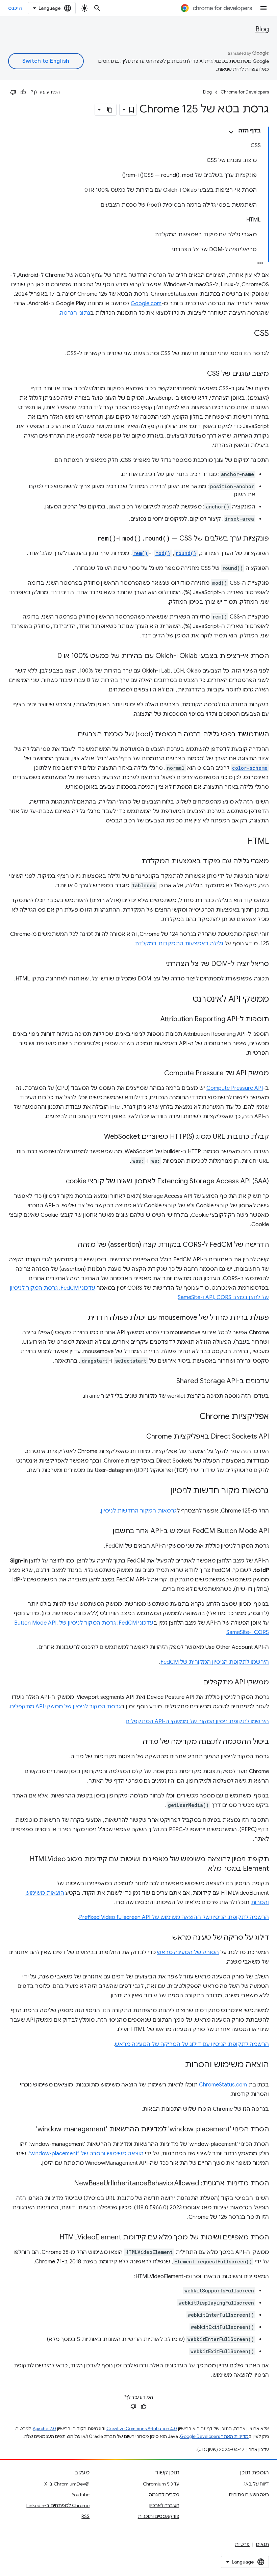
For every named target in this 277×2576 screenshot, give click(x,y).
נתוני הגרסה (75, 313)
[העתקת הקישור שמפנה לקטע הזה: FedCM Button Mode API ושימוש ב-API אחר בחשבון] (106, 1531)
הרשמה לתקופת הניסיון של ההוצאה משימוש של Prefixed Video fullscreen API (174, 1917)
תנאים (262, 2544)
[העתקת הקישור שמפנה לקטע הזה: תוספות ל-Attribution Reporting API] (154, 1020)
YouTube (81, 2495)
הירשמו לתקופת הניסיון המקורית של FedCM (215, 1662)
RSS (85, 2516)
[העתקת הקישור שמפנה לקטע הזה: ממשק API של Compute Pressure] (157, 1074)
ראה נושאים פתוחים (249, 2495)
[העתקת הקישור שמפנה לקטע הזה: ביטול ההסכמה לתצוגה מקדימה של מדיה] (136, 1742)
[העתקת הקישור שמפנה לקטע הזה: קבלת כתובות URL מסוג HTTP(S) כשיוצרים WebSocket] (97, 1137)
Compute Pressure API (235, 1088)
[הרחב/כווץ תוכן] (231, 132)
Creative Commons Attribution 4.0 (142, 2429)
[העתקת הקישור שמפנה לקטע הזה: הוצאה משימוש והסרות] (178, 2065)
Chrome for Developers (245, 92)
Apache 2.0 (44, 2429)
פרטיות (242, 2544)
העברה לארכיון (164, 2505)
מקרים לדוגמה (164, 2495)
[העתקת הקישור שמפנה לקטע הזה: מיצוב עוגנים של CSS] (200, 374)
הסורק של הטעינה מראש (188, 1952)
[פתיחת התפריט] (263, 8)
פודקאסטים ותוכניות (159, 2516)
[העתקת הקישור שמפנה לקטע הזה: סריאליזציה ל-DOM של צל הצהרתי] (159, 964)
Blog (262, 29)
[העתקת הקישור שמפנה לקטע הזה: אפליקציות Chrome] (193, 1417)
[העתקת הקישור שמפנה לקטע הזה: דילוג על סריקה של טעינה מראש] (166, 1938)
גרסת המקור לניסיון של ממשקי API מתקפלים (66, 1707)
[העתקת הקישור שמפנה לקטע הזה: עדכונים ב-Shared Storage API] (170, 1382)
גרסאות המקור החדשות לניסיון (139, 1511)
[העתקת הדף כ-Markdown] (110, 110)
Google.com (146, 304)
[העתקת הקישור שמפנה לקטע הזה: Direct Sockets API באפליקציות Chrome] (140, 1437)
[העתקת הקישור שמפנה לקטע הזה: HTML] (241, 842)
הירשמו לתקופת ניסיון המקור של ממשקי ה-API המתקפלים (197, 1721)
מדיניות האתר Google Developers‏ (214, 2436)
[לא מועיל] (13, 92)
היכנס (15, 8)
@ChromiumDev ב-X (67, 2484)
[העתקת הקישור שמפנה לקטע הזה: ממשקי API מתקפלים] (196, 1683)
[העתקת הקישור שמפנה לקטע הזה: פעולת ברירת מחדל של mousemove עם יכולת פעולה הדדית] (81, 1318)
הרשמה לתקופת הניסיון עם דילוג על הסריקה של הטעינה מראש (192, 2044)
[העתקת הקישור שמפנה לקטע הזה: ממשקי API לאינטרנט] (186, 1000)
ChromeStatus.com (223, 2085)
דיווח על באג (256, 2484)
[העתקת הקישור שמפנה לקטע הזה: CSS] (247, 334)
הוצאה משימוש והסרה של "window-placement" (86, 2154)
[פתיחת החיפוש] (97, 8)
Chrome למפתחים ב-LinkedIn (58, 2505)
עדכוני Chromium (161, 2484)
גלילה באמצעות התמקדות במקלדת (179, 944)
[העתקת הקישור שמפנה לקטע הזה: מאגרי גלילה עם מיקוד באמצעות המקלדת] (135, 862)
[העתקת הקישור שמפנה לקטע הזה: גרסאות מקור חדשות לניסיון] (163, 1491)
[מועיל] (23, 92)
